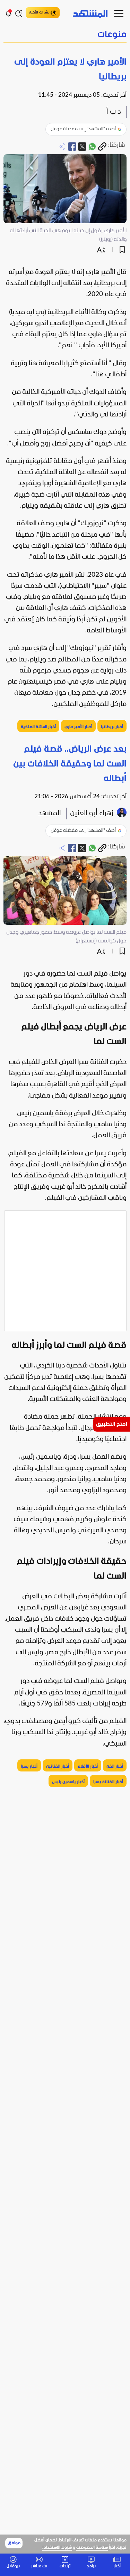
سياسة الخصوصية (92, 2548)
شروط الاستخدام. (57, 2548)
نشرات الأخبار (39, 12)
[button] (65, 35)
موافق (14, 2543)
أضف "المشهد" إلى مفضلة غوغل (83, 129)
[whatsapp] (92, 147)
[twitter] (82, 147)
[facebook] (72, 147)
